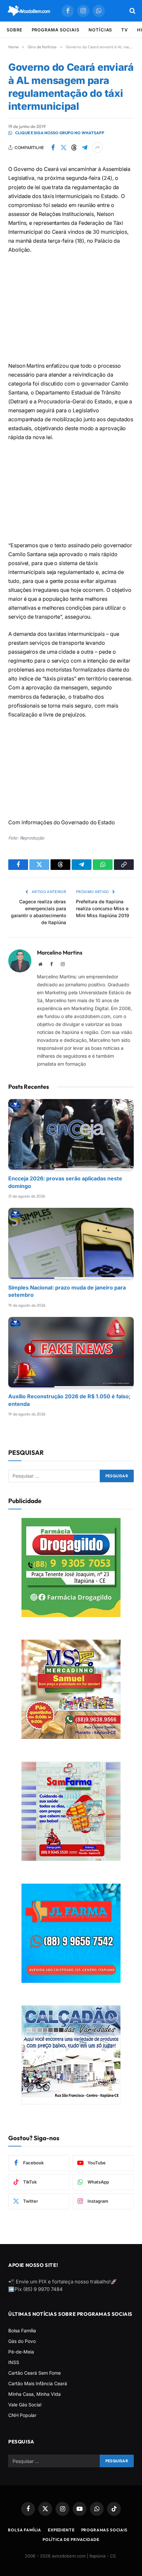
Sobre (15, 30)
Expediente (61, 2530)
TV (124, 30)
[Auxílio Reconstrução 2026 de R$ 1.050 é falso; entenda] (71, 1352)
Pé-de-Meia (21, 2352)
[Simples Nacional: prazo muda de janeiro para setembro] (71, 1243)
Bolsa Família (22, 2331)
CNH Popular (22, 2415)
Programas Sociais (104, 2530)
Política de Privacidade (71, 2539)
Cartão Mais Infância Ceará (38, 2383)
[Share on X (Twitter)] (63, 147)
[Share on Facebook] (53, 147)
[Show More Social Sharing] (97, 147)
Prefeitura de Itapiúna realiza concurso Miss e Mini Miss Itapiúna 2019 (103, 908)
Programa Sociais (56, 30)
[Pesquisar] (132, 11)
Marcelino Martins (60, 953)
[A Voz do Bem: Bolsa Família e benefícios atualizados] (29, 11)
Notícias (100, 30)
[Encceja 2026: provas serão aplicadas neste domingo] (71, 1134)
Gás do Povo (22, 2341)
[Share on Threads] (74, 147)
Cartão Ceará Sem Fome (35, 2373)
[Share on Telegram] (85, 147)
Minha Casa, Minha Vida (35, 2394)
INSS (14, 2362)
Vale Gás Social (25, 2405)
